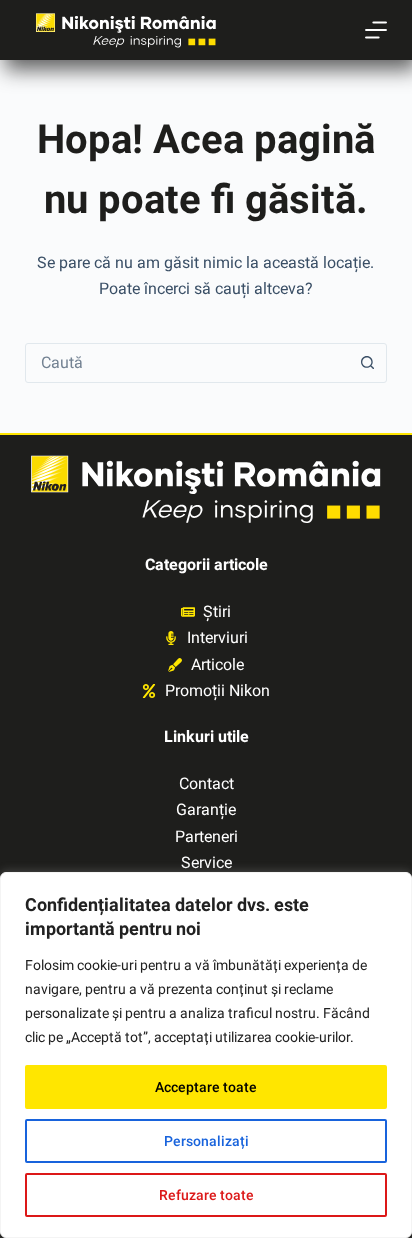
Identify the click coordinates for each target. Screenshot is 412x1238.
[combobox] (187, 363)
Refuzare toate (206, 1195)
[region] (206, 1055)
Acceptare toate (206, 1087)
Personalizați (206, 1141)
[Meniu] (376, 30)
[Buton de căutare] (367, 363)
